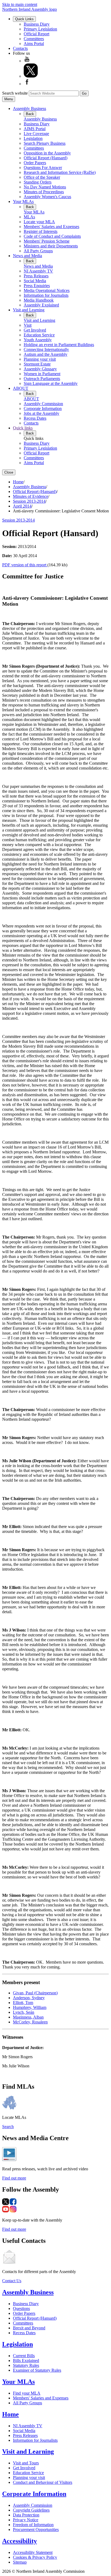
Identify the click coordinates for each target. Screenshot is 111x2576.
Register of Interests (41, 231)
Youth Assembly (38, 340)
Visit (28, 325)
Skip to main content (20, 4)
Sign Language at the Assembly (51, 383)
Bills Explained (26, 2361)
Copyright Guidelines (31, 2510)
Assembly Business (30, 108)
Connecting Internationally (46, 349)
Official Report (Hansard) (46, 158)
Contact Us (12, 2281)
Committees (34, 39)
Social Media (35, 281)
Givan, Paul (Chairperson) (35, 1993)
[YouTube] (27, 61)
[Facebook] (27, 84)
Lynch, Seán (24, 2012)
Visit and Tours (26, 2463)
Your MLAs (23, 201)
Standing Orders (38, 182)
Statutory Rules (26, 2365)
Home (18, 482)
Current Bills (24, 2356)
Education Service (39, 335)
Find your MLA (27, 2393)
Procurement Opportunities (36, 2530)
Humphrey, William (30, 2007)
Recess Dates (35, 418)
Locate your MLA (39, 222)
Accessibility (20, 2541)
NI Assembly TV (38, 271)
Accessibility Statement (33, 2552)
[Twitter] (31, 76)
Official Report (37, 34)
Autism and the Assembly (46, 354)
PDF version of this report (25, 565)
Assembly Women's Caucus (47, 197)
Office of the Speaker (42, 177)
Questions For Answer (43, 168)
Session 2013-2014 (29, 501)
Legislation (33, 138)
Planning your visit (40, 359)
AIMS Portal (35, 129)
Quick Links (24, 19)
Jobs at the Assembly (41, 413)
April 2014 (22, 506)
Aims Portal (34, 44)
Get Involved (35, 330)
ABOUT (21, 388)
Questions (21, 2308)
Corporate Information (43, 408)
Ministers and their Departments (51, 246)
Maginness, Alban (28, 2017)
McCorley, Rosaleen (30, 2022)
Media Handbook (39, 300)
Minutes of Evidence (31, 496)
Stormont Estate (37, 364)
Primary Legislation (40, 29)
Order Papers (35, 163)
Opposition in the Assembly (47, 153)
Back (30, 114)
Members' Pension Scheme (47, 241)
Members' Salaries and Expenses (51, 227)
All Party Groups (38, 251)
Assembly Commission (43, 404)
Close (9, 472)
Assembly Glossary (40, 369)
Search (8, 2127)
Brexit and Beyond (29, 2328)
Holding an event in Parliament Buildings (59, 345)
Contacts (20, 48)
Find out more (14, 2178)
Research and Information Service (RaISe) (60, 172)
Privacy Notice (26, 2520)
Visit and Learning (29, 310)
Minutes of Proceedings (44, 192)
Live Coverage (36, 134)
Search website (15, 93)
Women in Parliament (42, 374)
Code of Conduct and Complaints (52, 236)
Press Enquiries (37, 286)
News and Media (27, 256)
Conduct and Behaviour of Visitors (43, 2482)
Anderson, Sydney (29, 1998)
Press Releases (36, 276)
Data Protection (26, 2515)
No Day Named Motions (45, 187)
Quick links (23, 428)
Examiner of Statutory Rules (37, 2370)
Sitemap (20, 2562)
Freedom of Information (33, 2525)
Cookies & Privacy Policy (35, 2557)
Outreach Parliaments (42, 379)
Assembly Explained (41, 305)
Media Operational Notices (47, 290)
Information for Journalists (46, 295)
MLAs (29, 217)
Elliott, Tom (23, 2003)
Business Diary (37, 24)
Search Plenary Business (45, 143)
